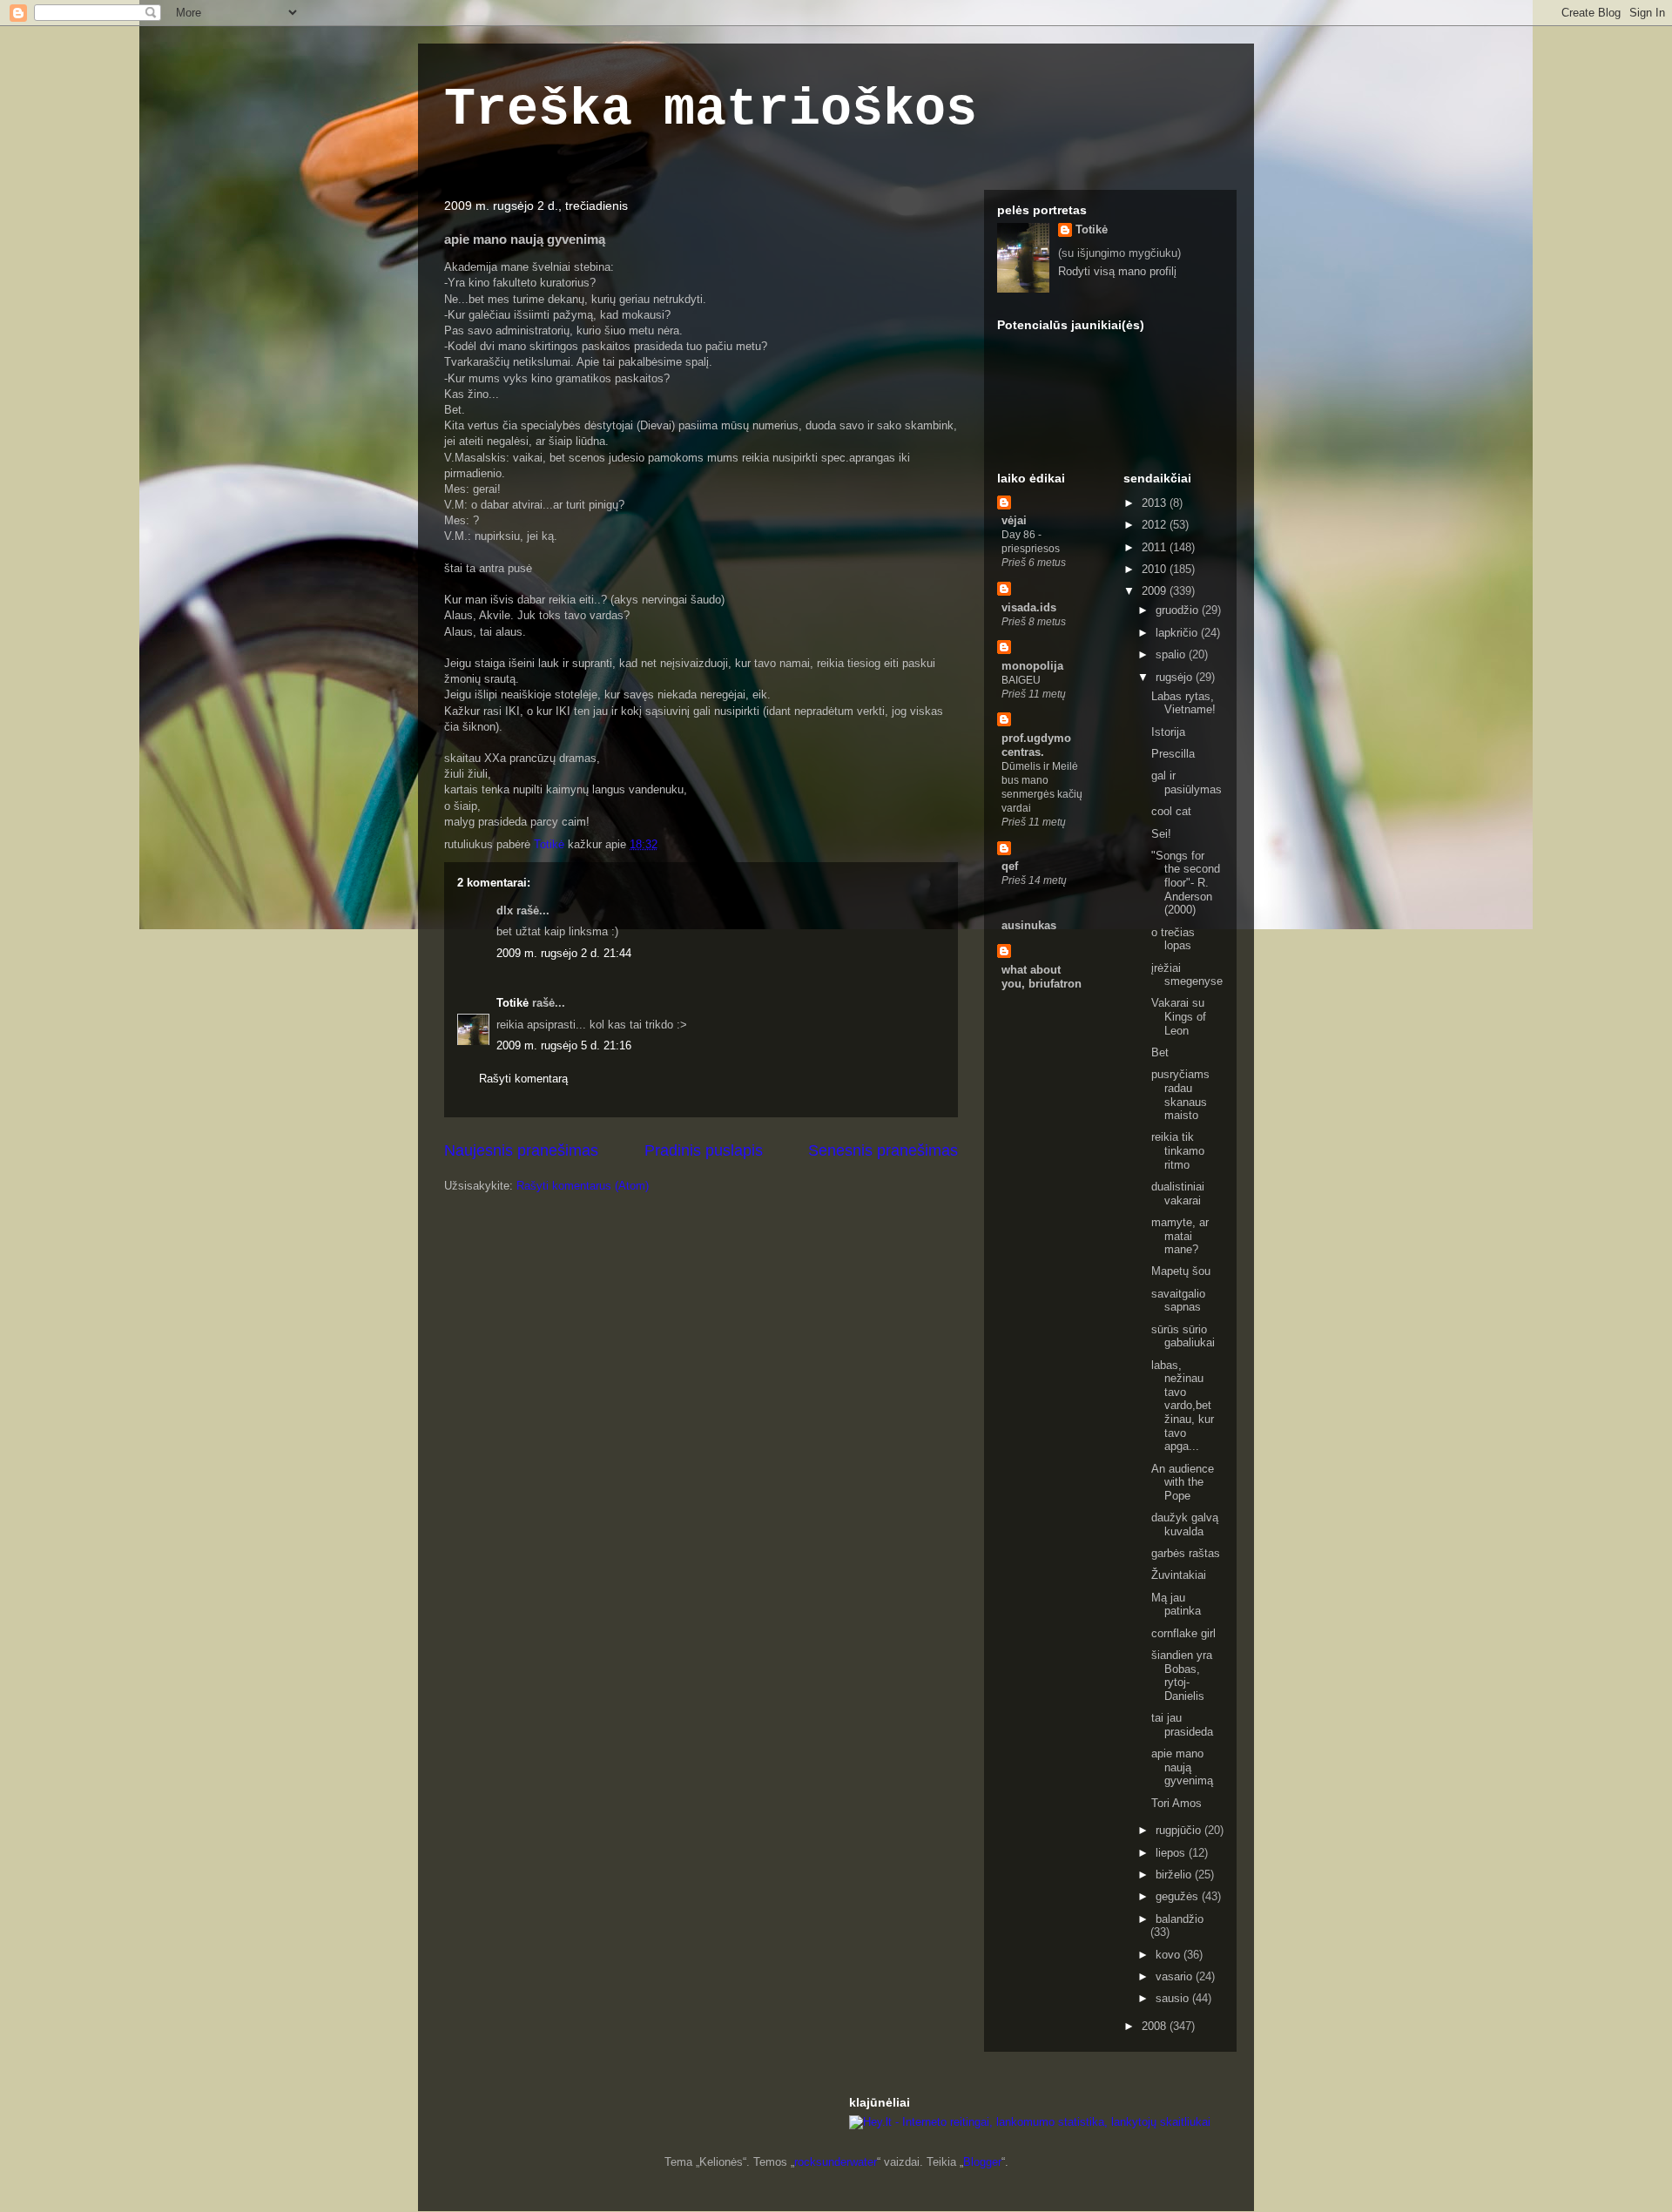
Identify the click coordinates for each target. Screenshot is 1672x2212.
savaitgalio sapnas (1178, 1301)
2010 (1156, 569)
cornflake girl (1183, 1633)
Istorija (1168, 732)
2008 (1156, 2026)
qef (1010, 866)
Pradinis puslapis (704, 1150)
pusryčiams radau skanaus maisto (1180, 1095)
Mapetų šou (1181, 1271)
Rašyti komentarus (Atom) (583, 1186)
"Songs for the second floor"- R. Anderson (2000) (1186, 883)
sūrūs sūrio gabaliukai (1183, 1336)
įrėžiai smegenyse (1187, 975)
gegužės (1179, 1896)
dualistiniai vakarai (1178, 1194)
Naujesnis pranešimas (521, 1150)
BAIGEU (1021, 680)
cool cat (1171, 811)
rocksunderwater (836, 2162)
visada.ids (1029, 607)
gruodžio (1179, 610)
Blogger (982, 2162)
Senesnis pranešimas (883, 1150)
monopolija (1032, 666)
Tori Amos (1176, 1803)
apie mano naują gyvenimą (1182, 1767)
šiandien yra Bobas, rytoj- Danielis (1182, 1676)
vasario (1176, 1976)
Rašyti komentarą (523, 1079)
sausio (1174, 1998)
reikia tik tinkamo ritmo (1178, 1150)
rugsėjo (1176, 677)
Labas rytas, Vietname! (1183, 703)
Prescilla (1173, 754)
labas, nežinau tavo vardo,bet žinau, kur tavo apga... (1183, 1406)
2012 (1156, 525)
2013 (1156, 503)
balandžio (1180, 1919)
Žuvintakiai (1179, 1575)
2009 (1156, 591)
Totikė (512, 1003)
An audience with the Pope (1183, 1482)
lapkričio (1178, 633)
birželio (1175, 1875)
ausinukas (1029, 925)
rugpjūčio (1180, 1830)
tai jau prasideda (1182, 1725)
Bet (1160, 1052)
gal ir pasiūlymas (1187, 782)
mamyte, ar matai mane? (1180, 1236)
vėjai (1014, 520)
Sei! (1161, 834)
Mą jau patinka (1176, 1605)
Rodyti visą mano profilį (1117, 271)
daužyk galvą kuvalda (1185, 1524)
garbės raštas (1186, 1553)
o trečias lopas (1173, 939)
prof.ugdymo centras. (1036, 745)
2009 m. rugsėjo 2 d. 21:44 (564, 953)
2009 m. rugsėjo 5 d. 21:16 (564, 1045)
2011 (1156, 547)
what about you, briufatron (1042, 977)
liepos (1172, 1853)
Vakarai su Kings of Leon (1179, 1016)
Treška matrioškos (711, 110)
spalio (1172, 654)
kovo (1170, 1955)
